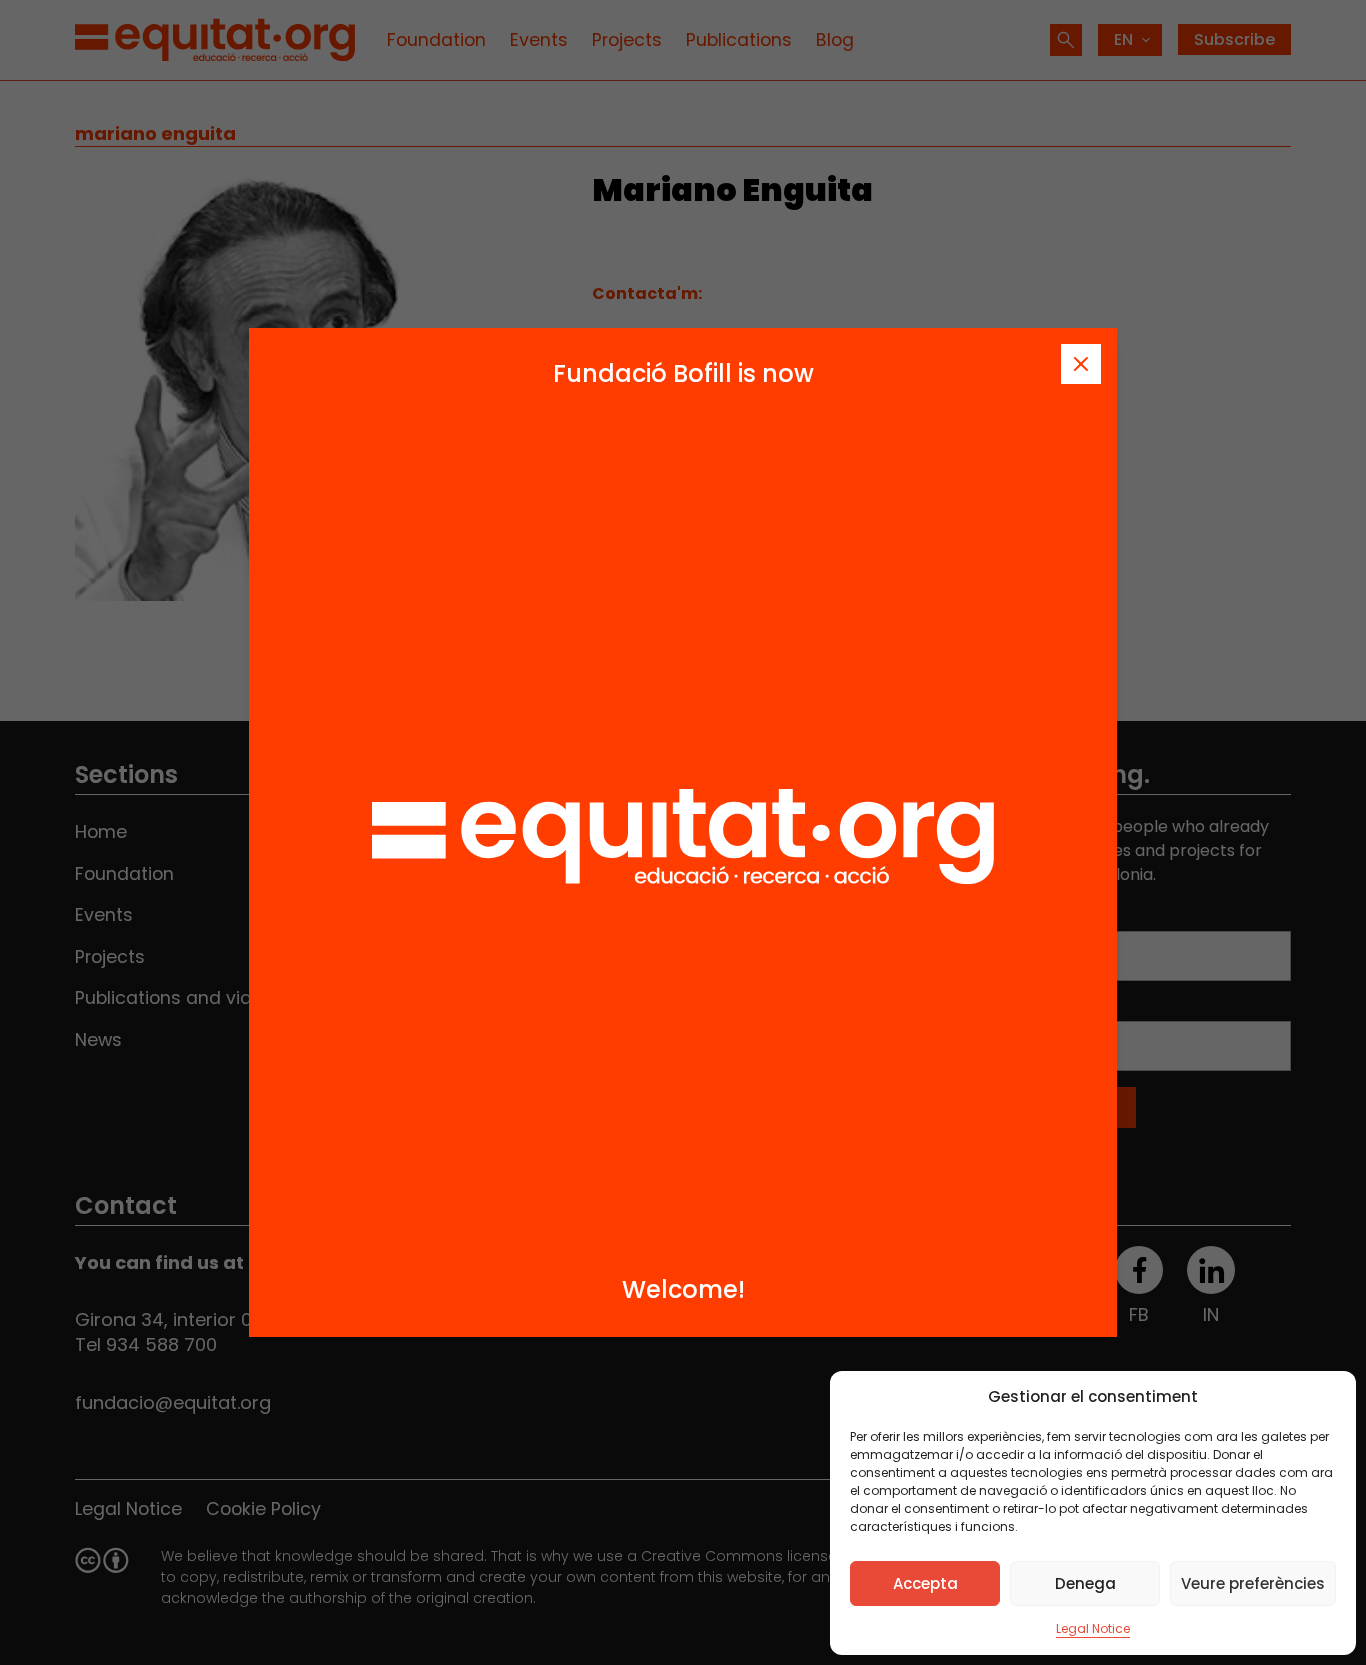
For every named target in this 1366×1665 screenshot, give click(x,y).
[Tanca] (1081, 364)
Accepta (925, 1583)
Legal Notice (1093, 1628)
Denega (1085, 1583)
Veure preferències (1253, 1583)
